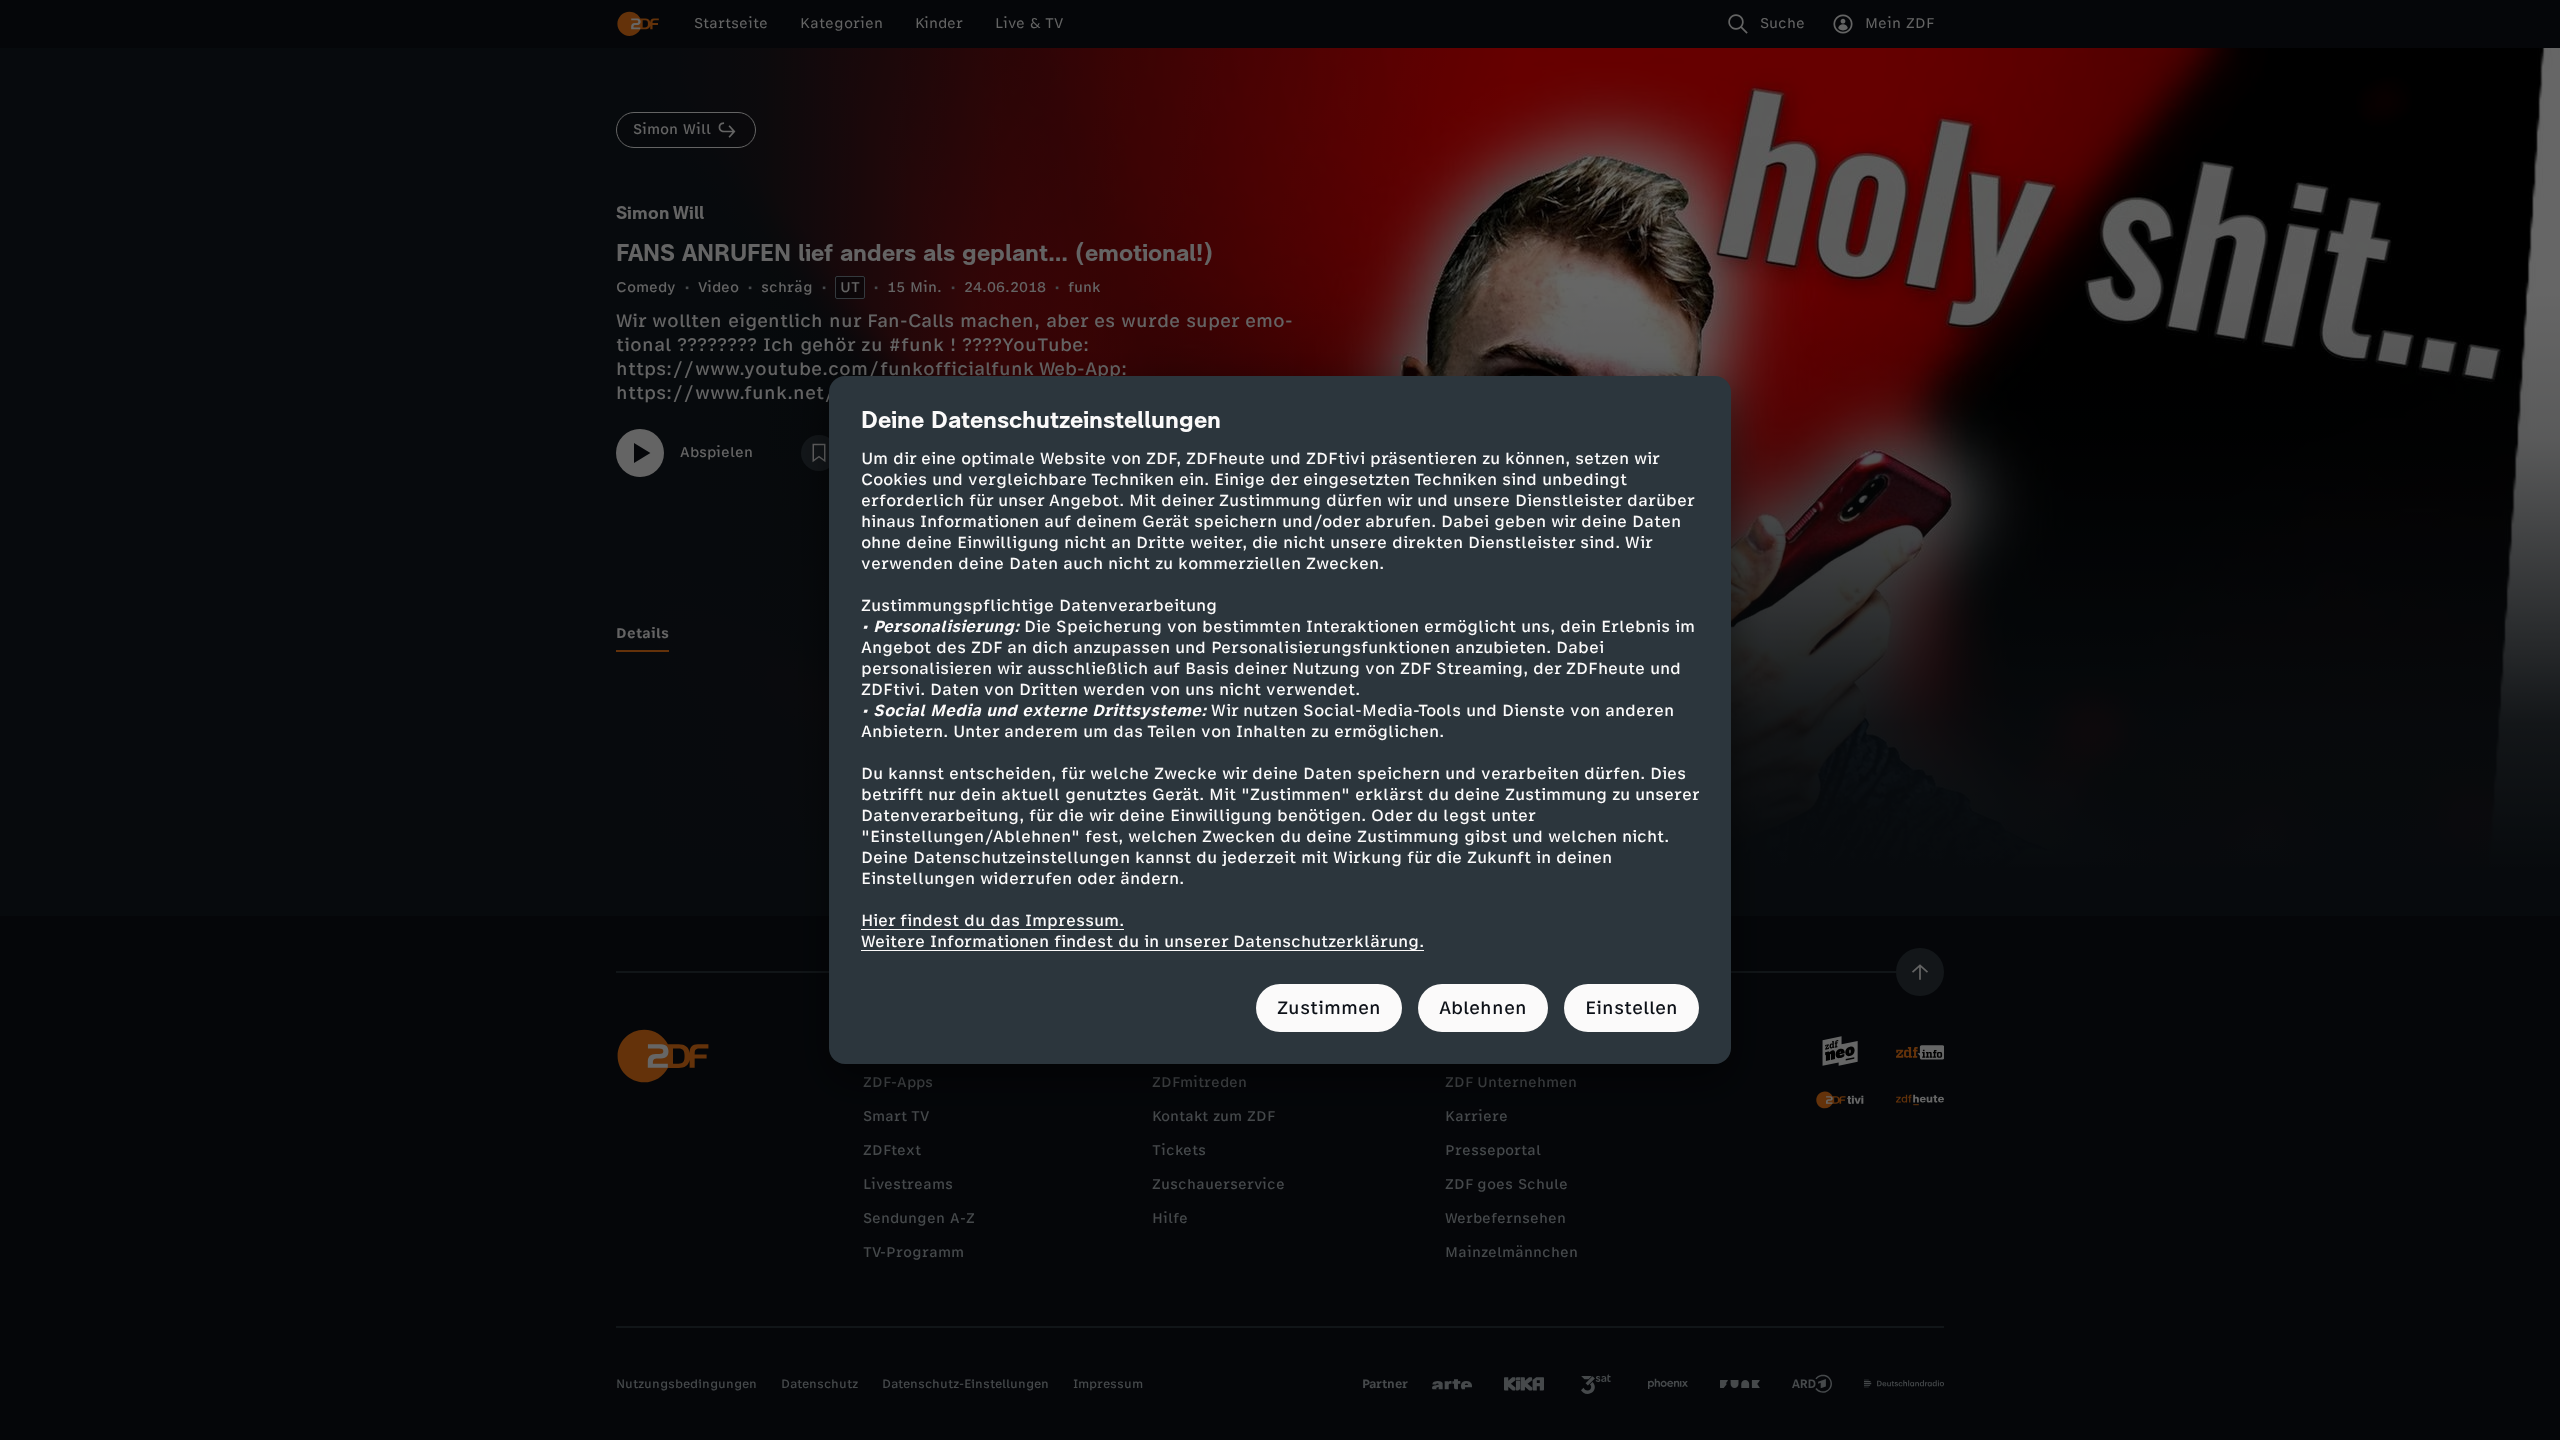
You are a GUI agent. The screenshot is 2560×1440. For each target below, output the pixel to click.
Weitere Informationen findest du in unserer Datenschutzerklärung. (1142, 941)
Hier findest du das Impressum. (992, 920)
